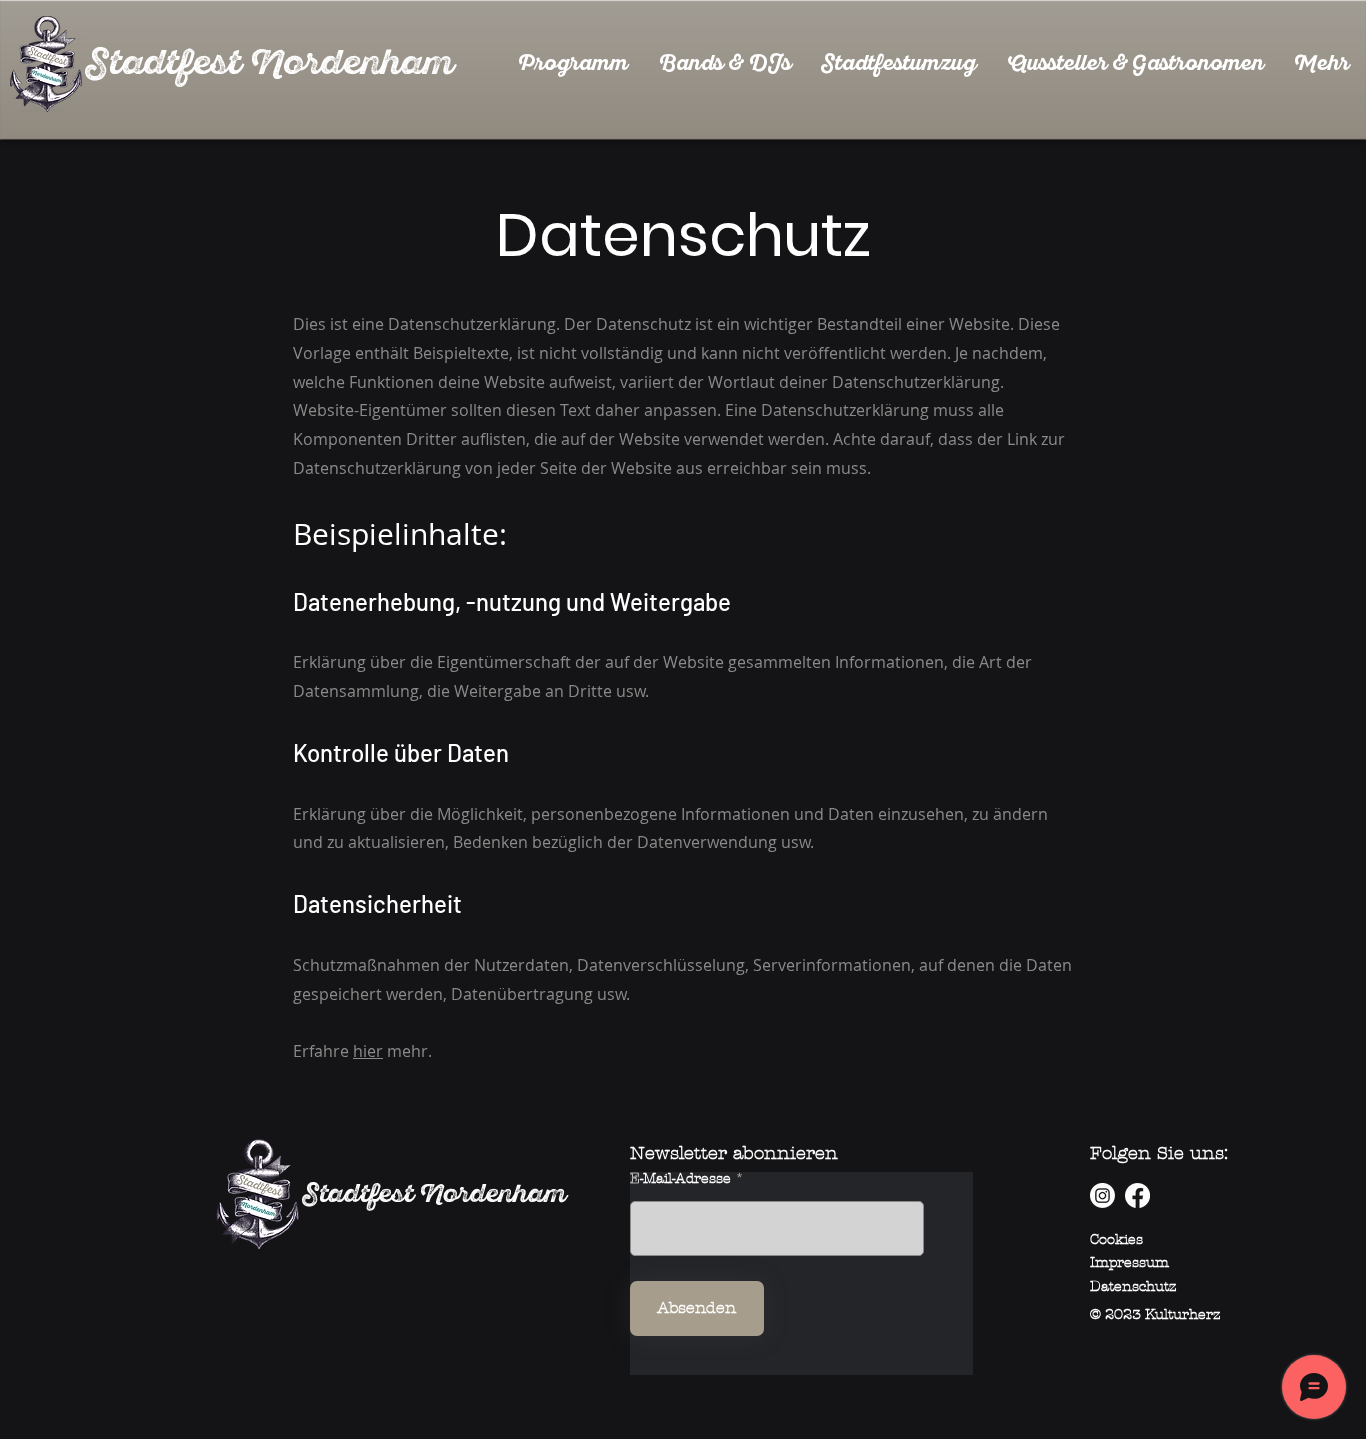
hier (368, 1051)
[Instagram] (1102, 1195)
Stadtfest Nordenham (434, 1194)
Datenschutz (1133, 1286)
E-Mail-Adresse (680, 1179)
